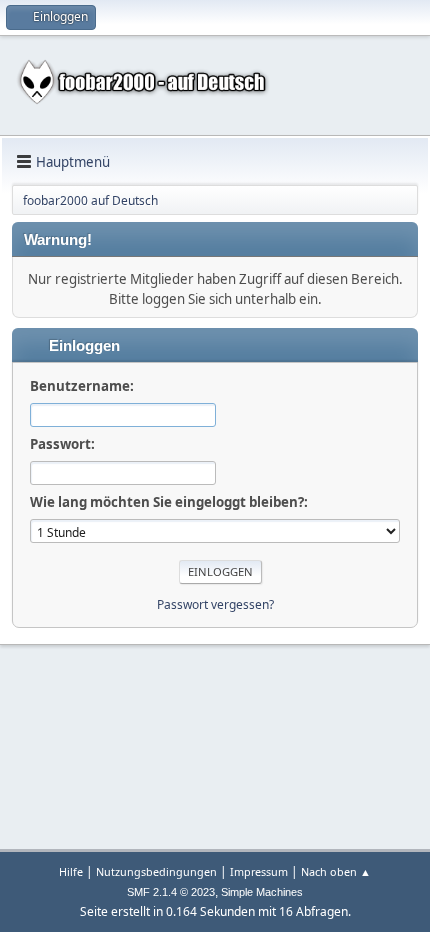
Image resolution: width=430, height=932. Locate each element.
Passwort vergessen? (215, 604)
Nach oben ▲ (336, 871)
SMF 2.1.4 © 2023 (171, 892)
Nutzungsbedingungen (156, 871)
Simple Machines (262, 892)
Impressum (259, 871)
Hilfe (71, 871)
